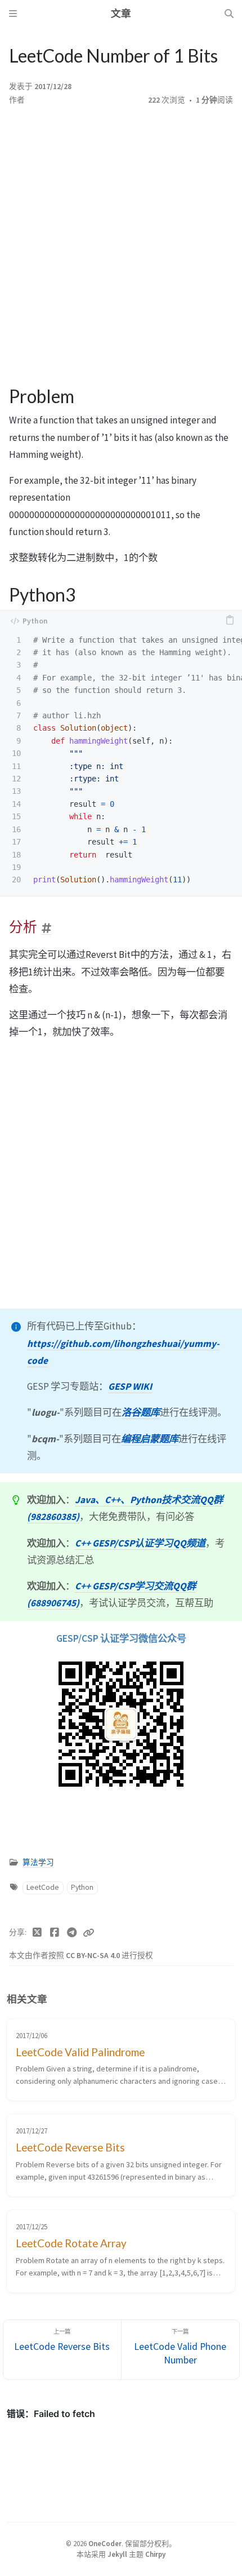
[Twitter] (37, 1933)
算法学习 (38, 1863)
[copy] (230, 621)
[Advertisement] (121, 246)
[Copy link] (88, 1933)
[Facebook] (55, 1933)
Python (82, 1887)
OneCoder (105, 2543)
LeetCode (43, 1887)
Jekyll (117, 2554)
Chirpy (155, 2554)
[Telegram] (72, 1933)
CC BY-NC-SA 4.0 (94, 1956)
